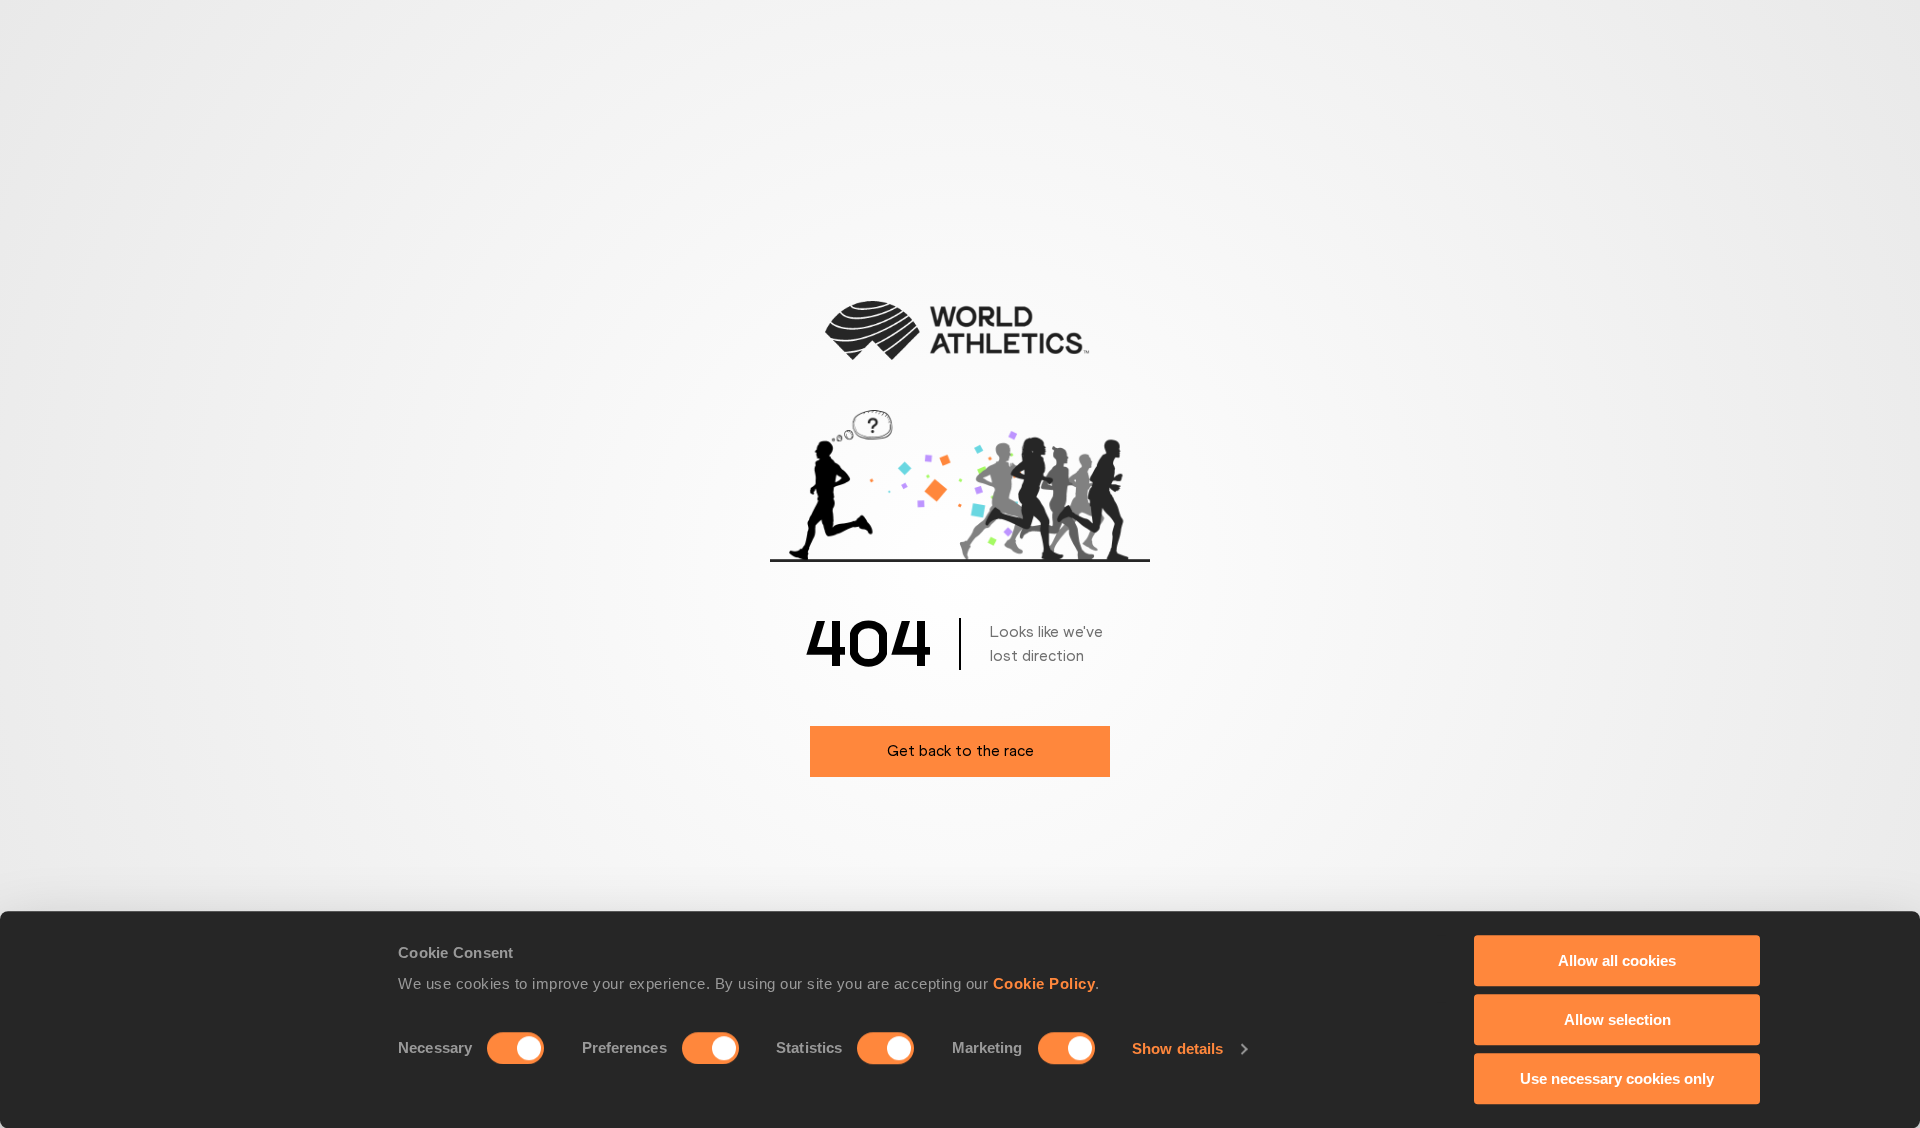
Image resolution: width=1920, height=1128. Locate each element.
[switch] (710, 1048)
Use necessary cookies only (1617, 1078)
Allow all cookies (1617, 960)
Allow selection (1617, 1019)
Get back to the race (960, 750)
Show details (1177, 1048)
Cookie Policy (1044, 983)
